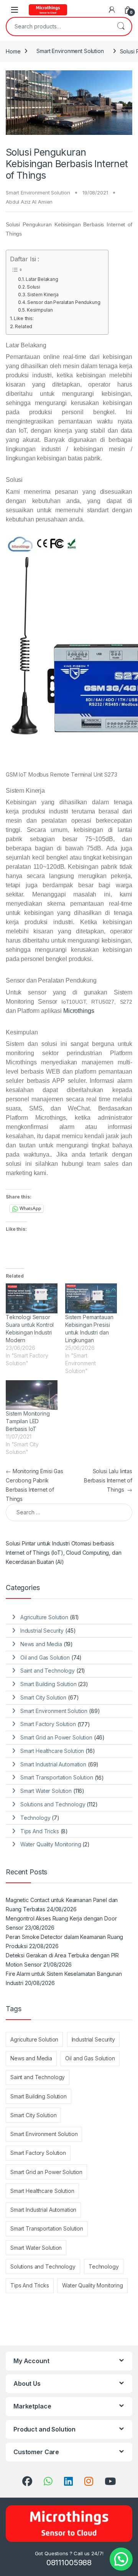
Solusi (34, 287)
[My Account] (112, 10)
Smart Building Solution (48, 1684)
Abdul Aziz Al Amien (29, 202)
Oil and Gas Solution (45, 1657)
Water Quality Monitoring (51, 1844)
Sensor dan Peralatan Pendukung (64, 302)
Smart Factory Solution (48, 1724)
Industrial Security (42, 1631)
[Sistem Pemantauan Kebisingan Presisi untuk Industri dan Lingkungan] (91, 1298)
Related (24, 326)
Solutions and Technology (53, 1804)
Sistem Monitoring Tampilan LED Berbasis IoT (28, 1421)
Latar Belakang (42, 279)
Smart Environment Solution (70, 51)
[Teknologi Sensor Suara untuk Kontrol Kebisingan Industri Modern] (32, 1298)
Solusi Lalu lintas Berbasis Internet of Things (108, 1480)
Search (121, 27)
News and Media (41, 1644)
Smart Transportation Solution (57, 1777)
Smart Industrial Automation (53, 1764)
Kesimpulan (40, 310)
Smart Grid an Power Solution (56, 1737)
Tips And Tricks (40, 1831)
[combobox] (58, 27)
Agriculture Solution (44, 1617)
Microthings (79, 1011)
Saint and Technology (48, 1671)
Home (13, 51)
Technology (35, 1818)
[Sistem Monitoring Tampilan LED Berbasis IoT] (32, 1395)
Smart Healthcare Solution (52, 1751)
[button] (121, 2559)
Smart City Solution (43, 1697)
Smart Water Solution (46, 1791)
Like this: (24, 318)
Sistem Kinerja (43, 295)
